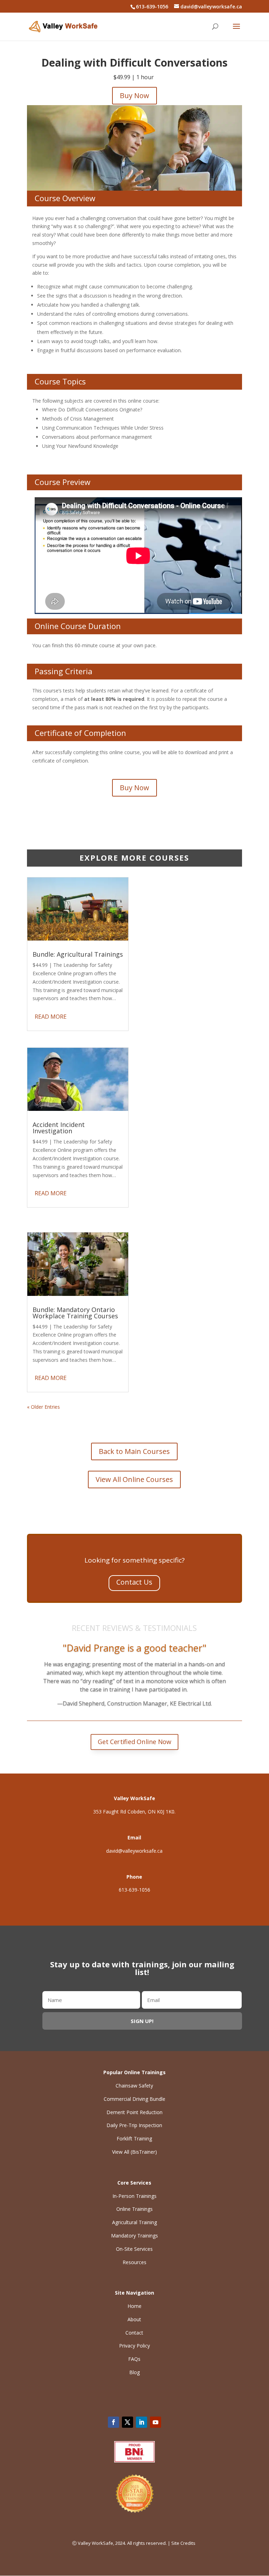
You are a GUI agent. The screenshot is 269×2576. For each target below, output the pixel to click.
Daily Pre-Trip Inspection (134, 2125)
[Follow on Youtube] (156, 2422)
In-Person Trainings (134, 2196)
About (134, 2319)
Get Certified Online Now (135, 1742)
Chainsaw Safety (134, 2086)
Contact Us (134, 1582)
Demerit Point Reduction (134, 2112)
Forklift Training (134, 2138)
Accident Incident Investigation (59, 1128)
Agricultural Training (134, 2222)
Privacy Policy (134, 2346)
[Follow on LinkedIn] (142, 2422)
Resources (134, 2262)
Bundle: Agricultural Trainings (78, 954)
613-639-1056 (134, 1890)
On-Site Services (134, 2249)
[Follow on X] (127, 2422)
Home (134, 2306)
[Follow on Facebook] (113, 2422)
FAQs (134, 2359)
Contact (134, 2333)
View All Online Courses (134, 1479)
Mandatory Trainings (134, 2236)
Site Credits (184, 2543)
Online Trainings (134, 2209)
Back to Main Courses (134, 1451)
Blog (134, 2372)
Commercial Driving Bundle (134, 2099)
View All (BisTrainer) (134, 2152)
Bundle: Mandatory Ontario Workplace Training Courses (75, 1313)
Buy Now (134, 95)
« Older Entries (43, 1407)
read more (51, 1017)
